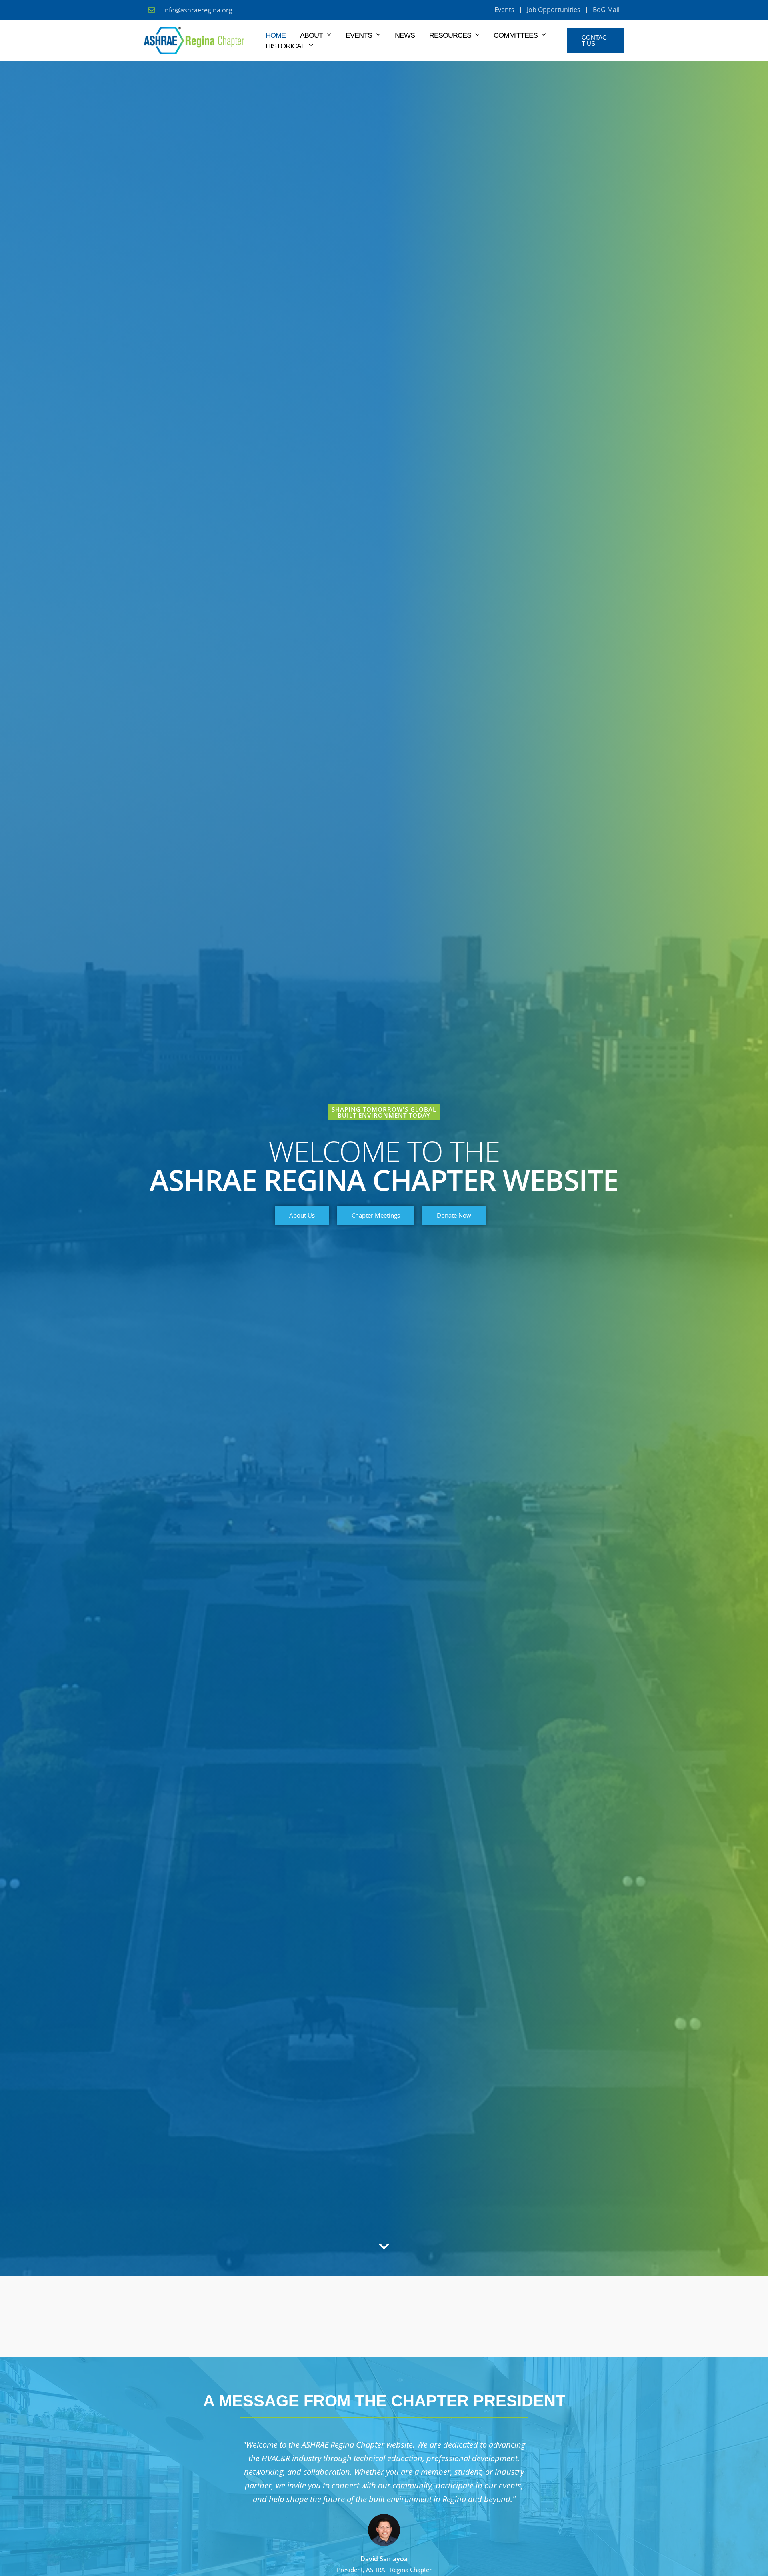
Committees (516, 35)
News (405, 35)
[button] (327, 35)
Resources (450, 35)
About (311, 35)
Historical (285, 46)
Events (359, 35)
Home (276, 35)
